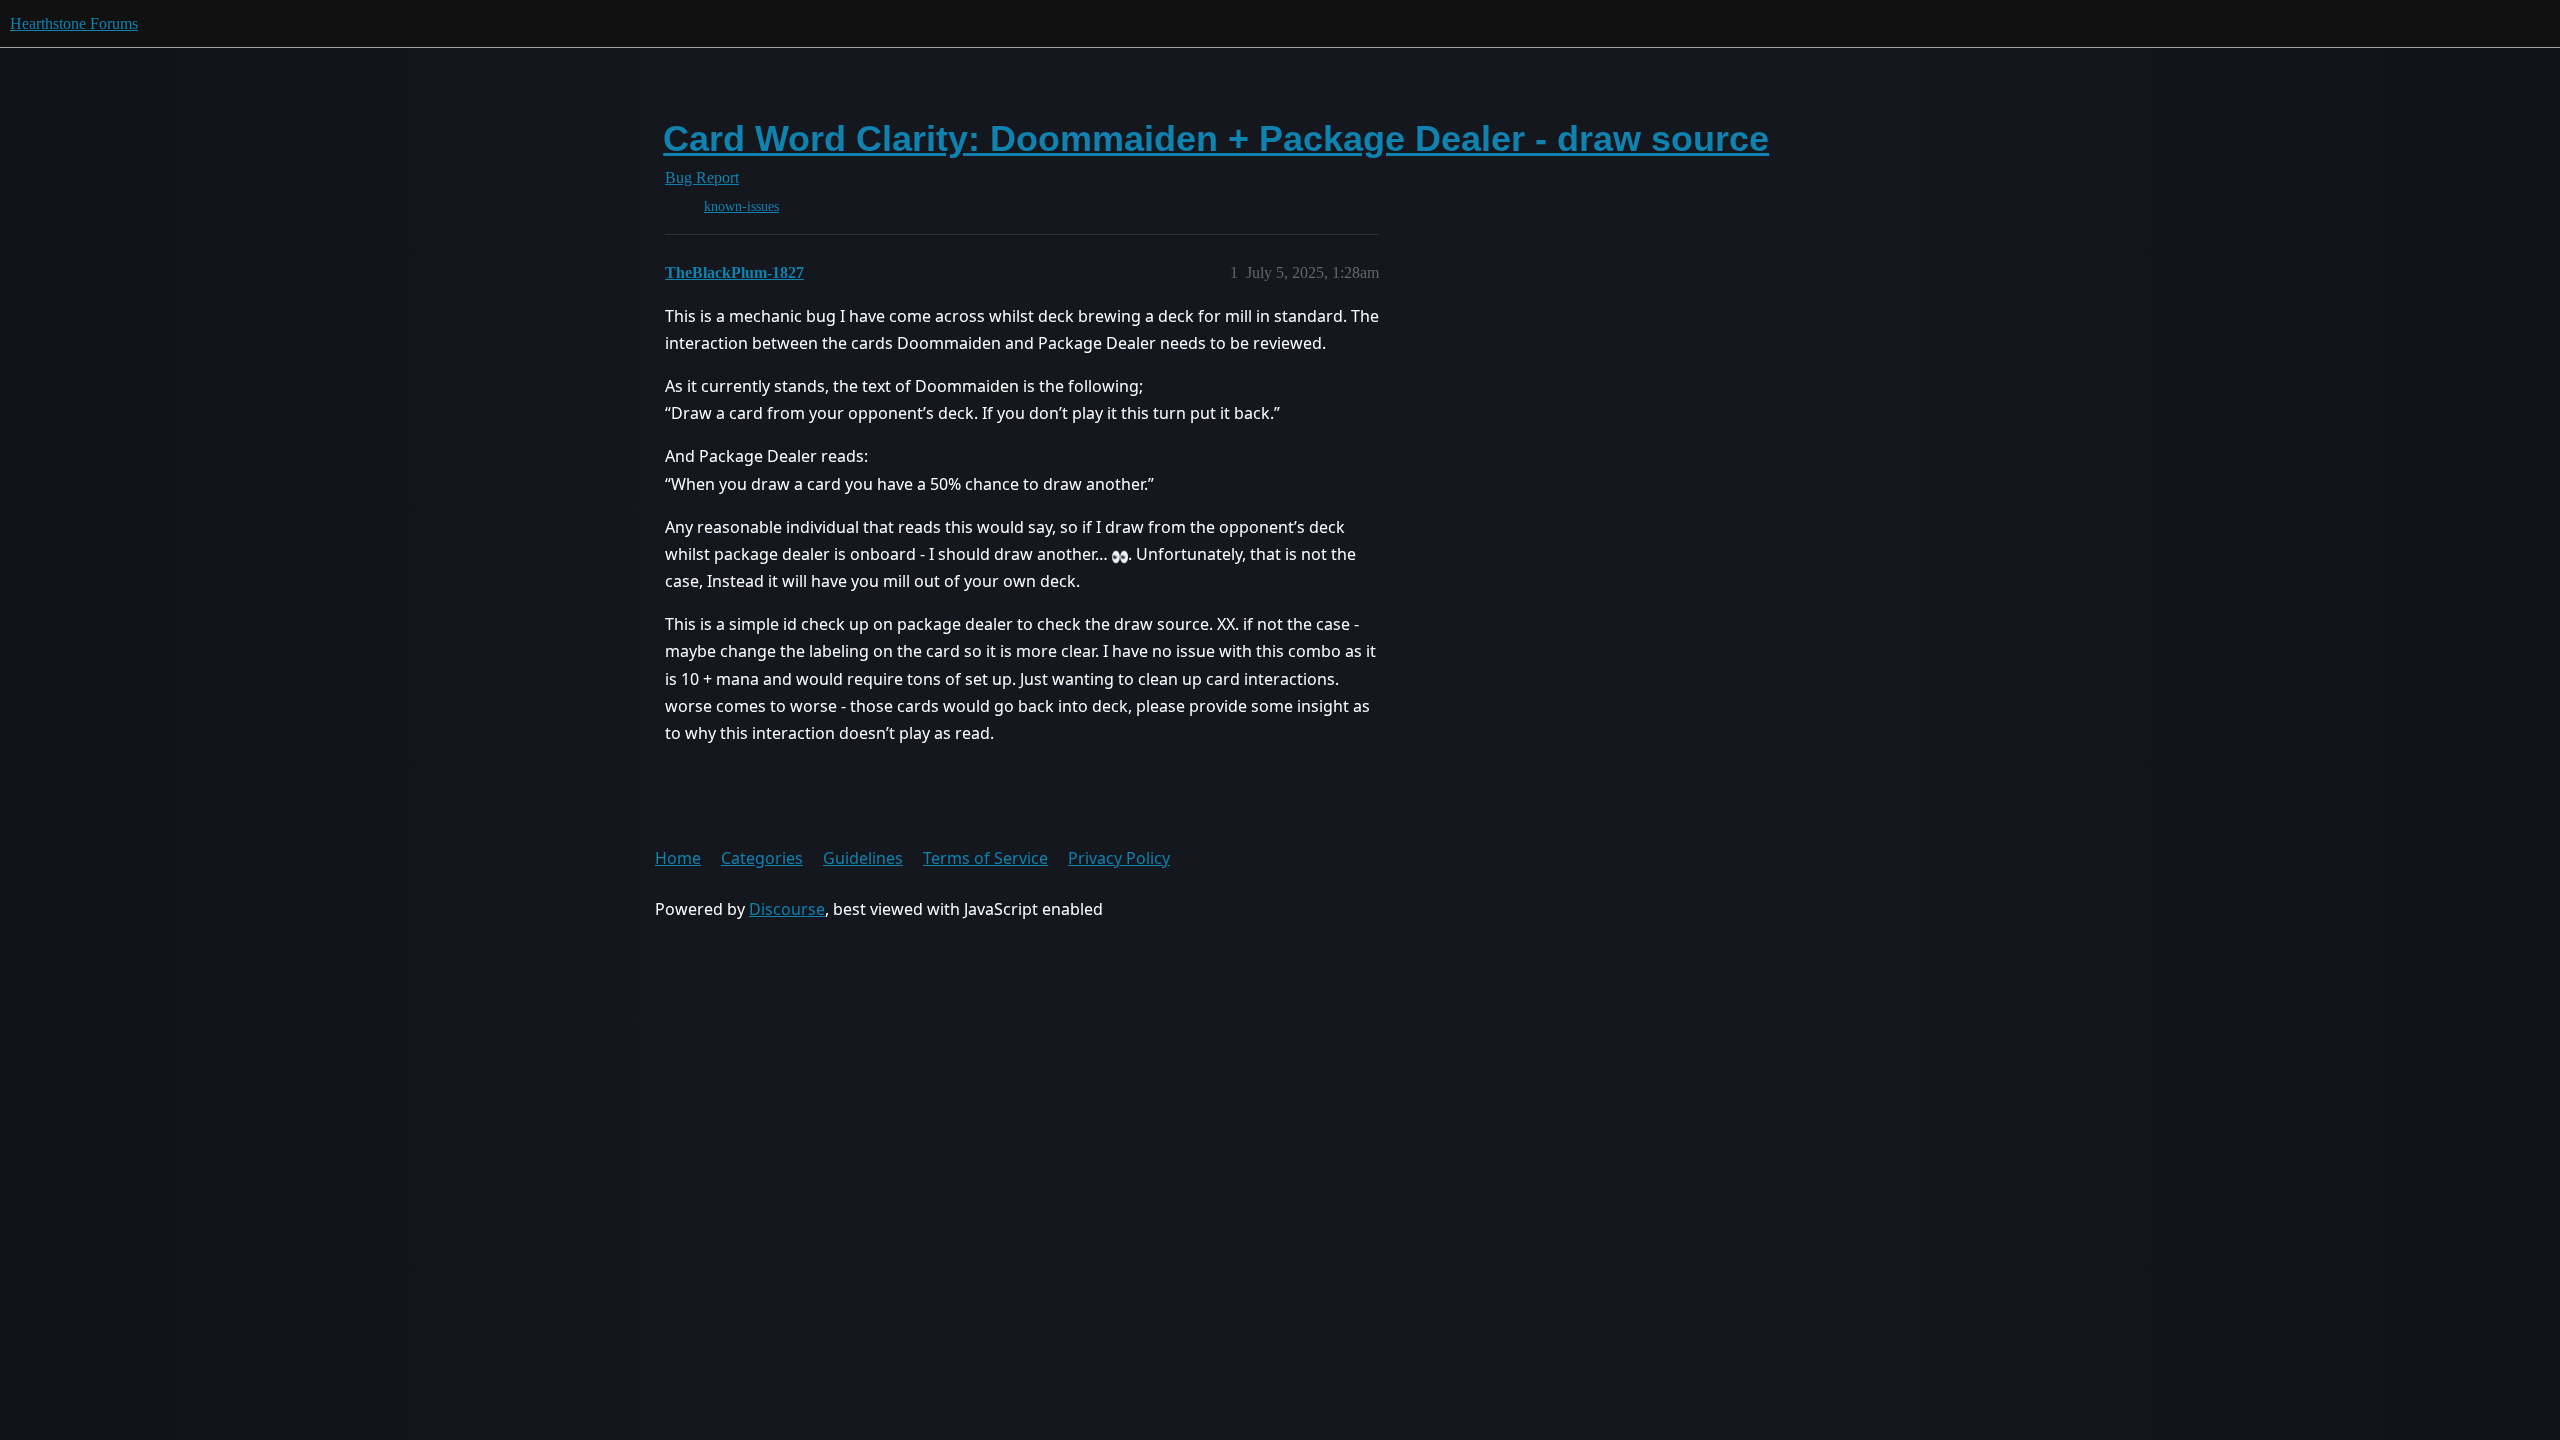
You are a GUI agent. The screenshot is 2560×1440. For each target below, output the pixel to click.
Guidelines (863, 858)
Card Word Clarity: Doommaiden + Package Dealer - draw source (1216, 138)
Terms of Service (985, 858)
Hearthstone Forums (74, 23)
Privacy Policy (1119, 858)
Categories (762, 858)
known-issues (741, 206)
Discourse (787, 909)
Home (678, 858)
